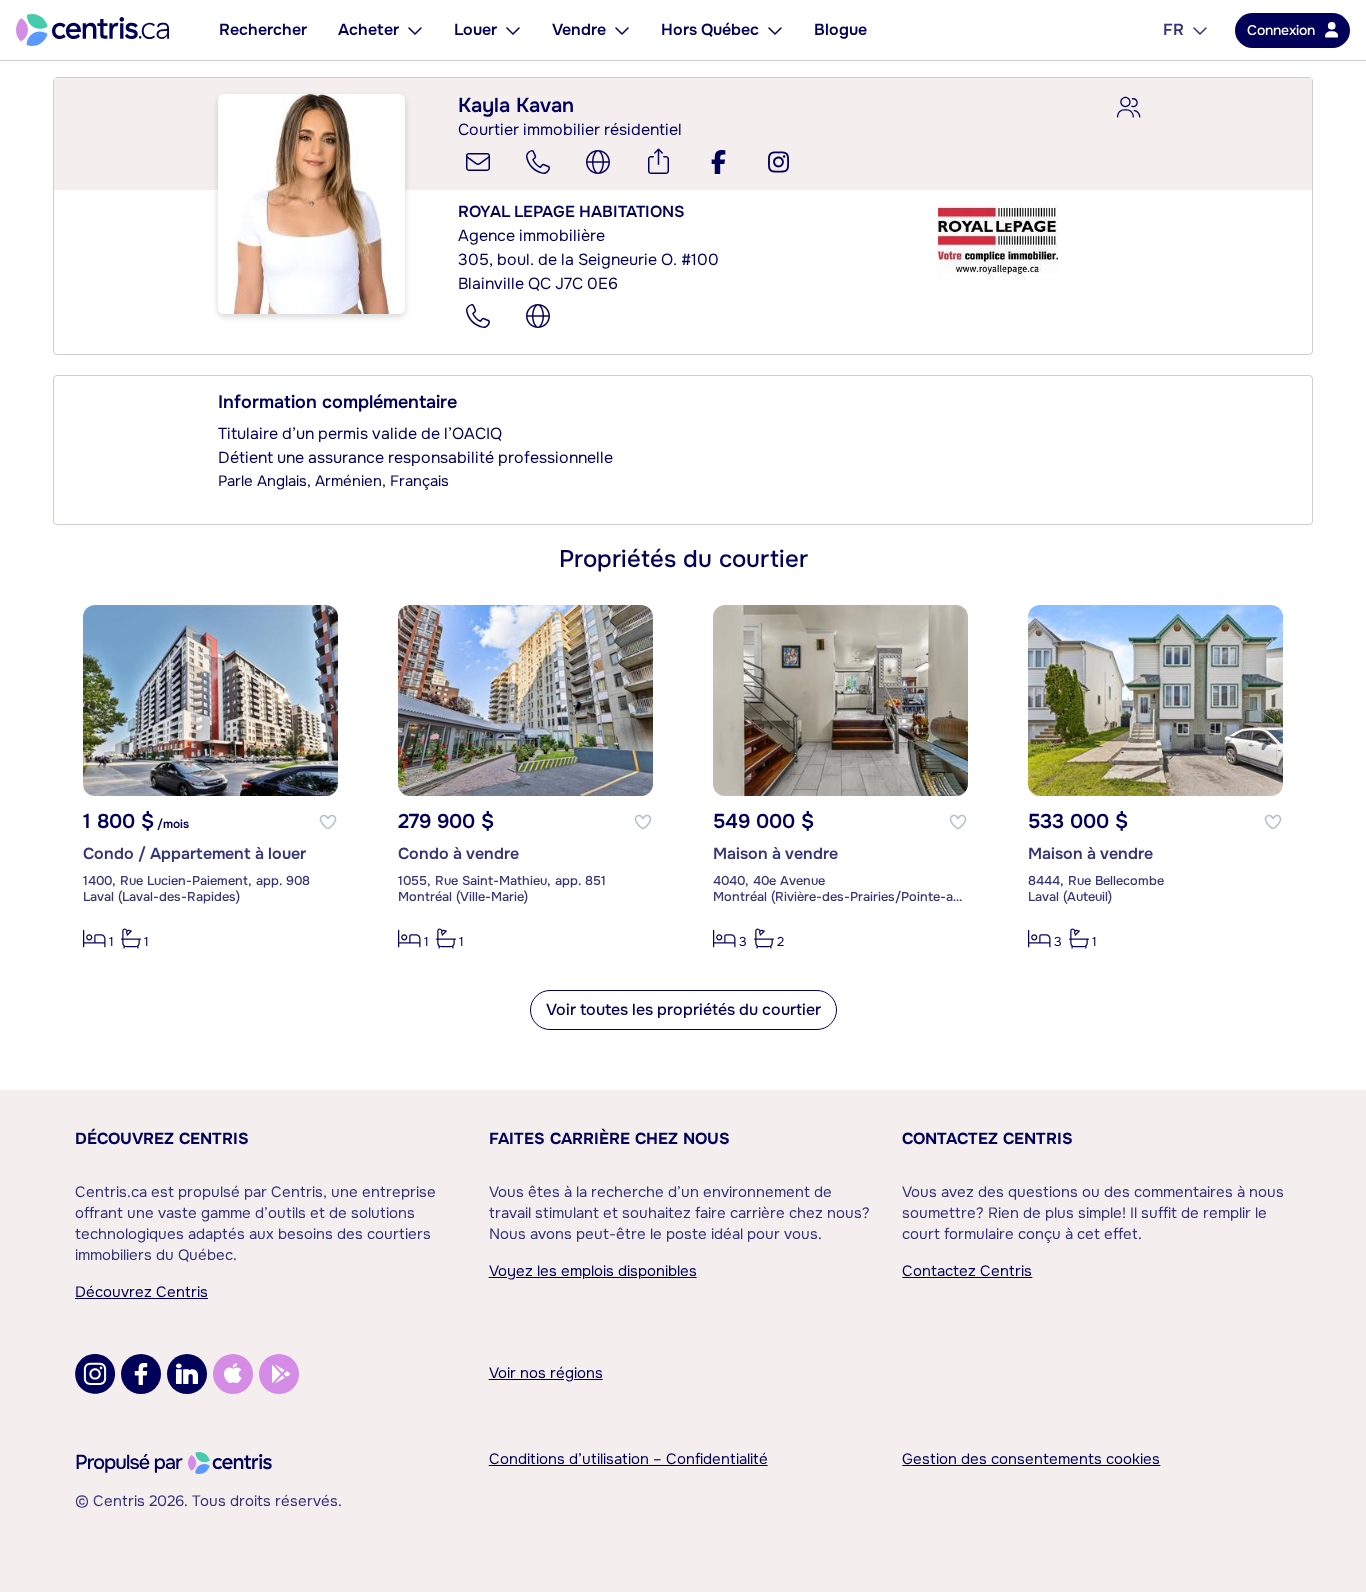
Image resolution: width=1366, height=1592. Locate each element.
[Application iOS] (233, 1374)
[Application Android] (279, 1374)
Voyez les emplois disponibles (593, 1271)
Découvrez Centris (162, 1138)
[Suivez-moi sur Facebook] (718, 162)
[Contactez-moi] (478, 162)
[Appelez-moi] (538, 162)
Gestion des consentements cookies (1031, 1459)
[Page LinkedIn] (187, 1374)
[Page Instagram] (95, 1374)
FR (1173, 29)
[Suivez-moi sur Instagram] (778, 162)
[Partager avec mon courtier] (1128, 108)
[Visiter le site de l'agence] (538, 316)
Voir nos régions (546, 1373)
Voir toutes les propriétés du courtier (683, 1009)
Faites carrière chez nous (609, 1138)
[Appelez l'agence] (478, 316)
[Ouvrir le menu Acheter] (415, 30)
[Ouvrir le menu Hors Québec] (775, 30)
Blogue (840, 29)
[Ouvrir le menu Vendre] (622, 30)
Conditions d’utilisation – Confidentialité (628, 1459)
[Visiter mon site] (598, 162)
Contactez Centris (987, 1138)
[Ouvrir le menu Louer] (513, 30)
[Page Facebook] (141, 1374)
